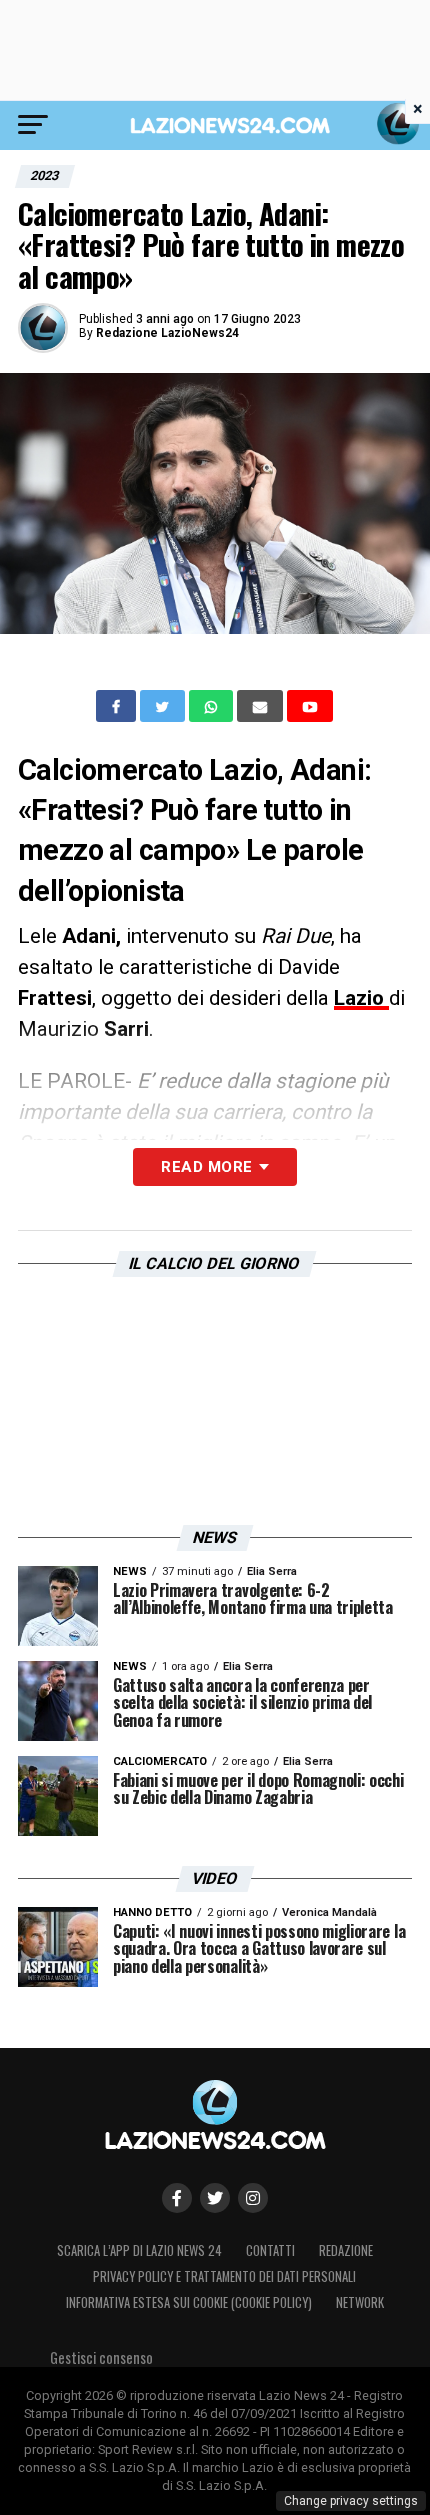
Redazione (346, 2250)
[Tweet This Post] (164, 706)
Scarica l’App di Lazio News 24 (139, 2250)
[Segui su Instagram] (253, 2198)
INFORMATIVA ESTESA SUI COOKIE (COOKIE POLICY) (189, 2302)
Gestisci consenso (101, 2357)
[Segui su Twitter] (215, 2198)
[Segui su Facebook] (177, 2198)
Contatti (270, 2250)
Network (360, 2302)
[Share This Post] (213, 706)
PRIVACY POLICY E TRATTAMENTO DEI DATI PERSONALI (224, 2276)
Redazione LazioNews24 (167, 333)
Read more (206, 1167)
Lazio (361, 998)
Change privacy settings (351, 2501)
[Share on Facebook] (118, 706)
